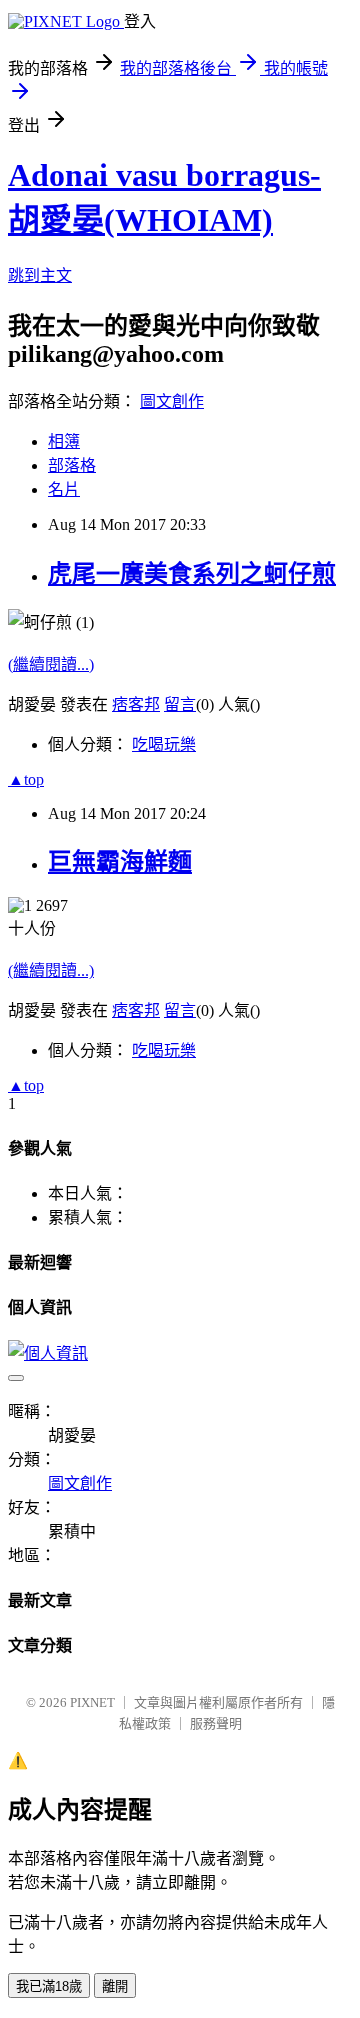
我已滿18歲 (49, 1986)
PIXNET (92, 1702)
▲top (26, 779)
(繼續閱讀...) (51, 664)
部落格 (72, 465)
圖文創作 (172, 401)
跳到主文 (40, 275)
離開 (115, 1986)
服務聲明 (216, 1723)
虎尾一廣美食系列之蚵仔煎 (192, 574)
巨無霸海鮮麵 (120, 862)
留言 (180, 704)
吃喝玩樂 (164, 744)
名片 (64, 489)
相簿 (64, 441)
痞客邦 (136, 704)
